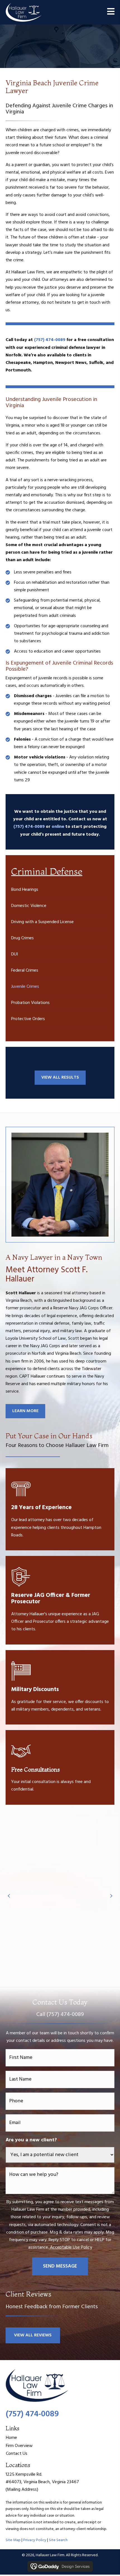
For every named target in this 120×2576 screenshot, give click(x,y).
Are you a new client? (33, 2140)
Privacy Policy (35, 2540)
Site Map (13, 2540)
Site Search (58, 2540)
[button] (33, 2335)
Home (11, 2438)
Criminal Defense (47, 871)
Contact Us (17, 2454)
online (58, 827)
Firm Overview (19, 2446)
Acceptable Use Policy (71, 2247)
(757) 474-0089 (29, 827)
